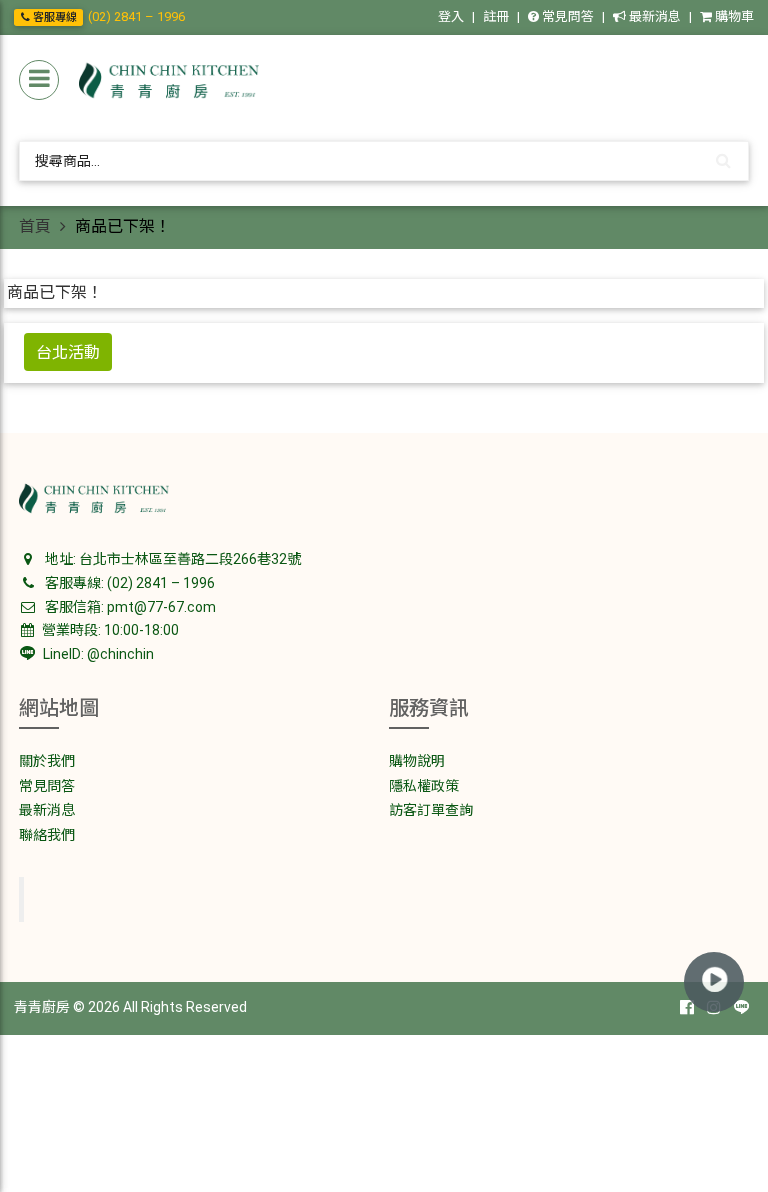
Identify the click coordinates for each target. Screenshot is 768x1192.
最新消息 (653, 16)
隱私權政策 (424, 786)
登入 (451, 16)
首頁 (35, 226)
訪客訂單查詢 (431, 810)
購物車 (733, 16)
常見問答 (566, 16)
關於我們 (47, 761)
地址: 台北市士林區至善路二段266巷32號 (171, 559)
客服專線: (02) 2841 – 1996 (128, 583)
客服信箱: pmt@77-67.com (129, 607)
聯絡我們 (47, 835)
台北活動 (68, 352)
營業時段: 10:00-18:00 (109, 630)
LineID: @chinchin (97, 654)
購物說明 (417, 761)
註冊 (496, 16)
